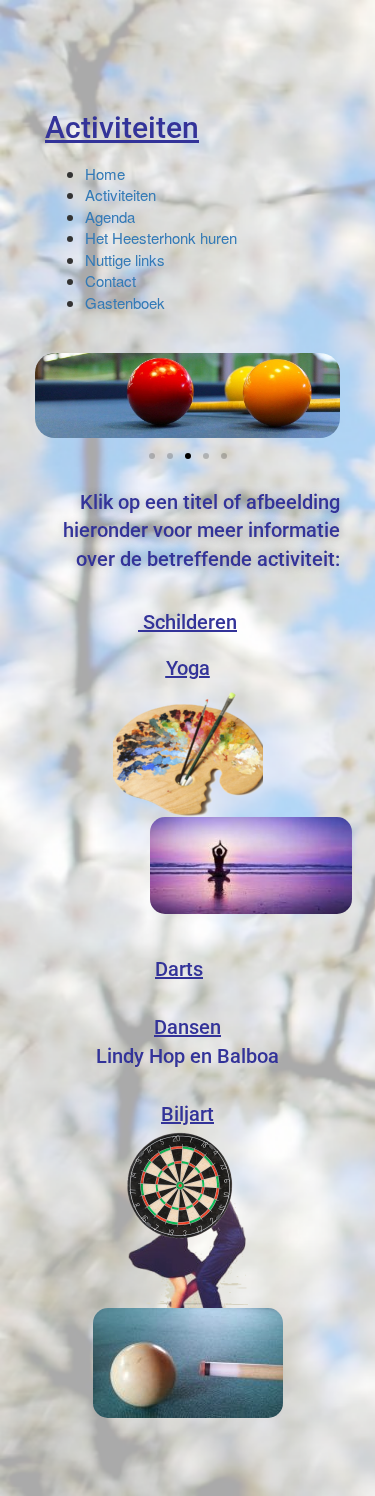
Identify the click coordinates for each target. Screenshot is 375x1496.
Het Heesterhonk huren (161, 237)
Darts (179, 969)
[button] (152, 456)
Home (105, 173)
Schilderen (190, 622)
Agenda (110, 216)
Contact (110, 280)
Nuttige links (125, 259)
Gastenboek (125, 302)
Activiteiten (122, 127)
